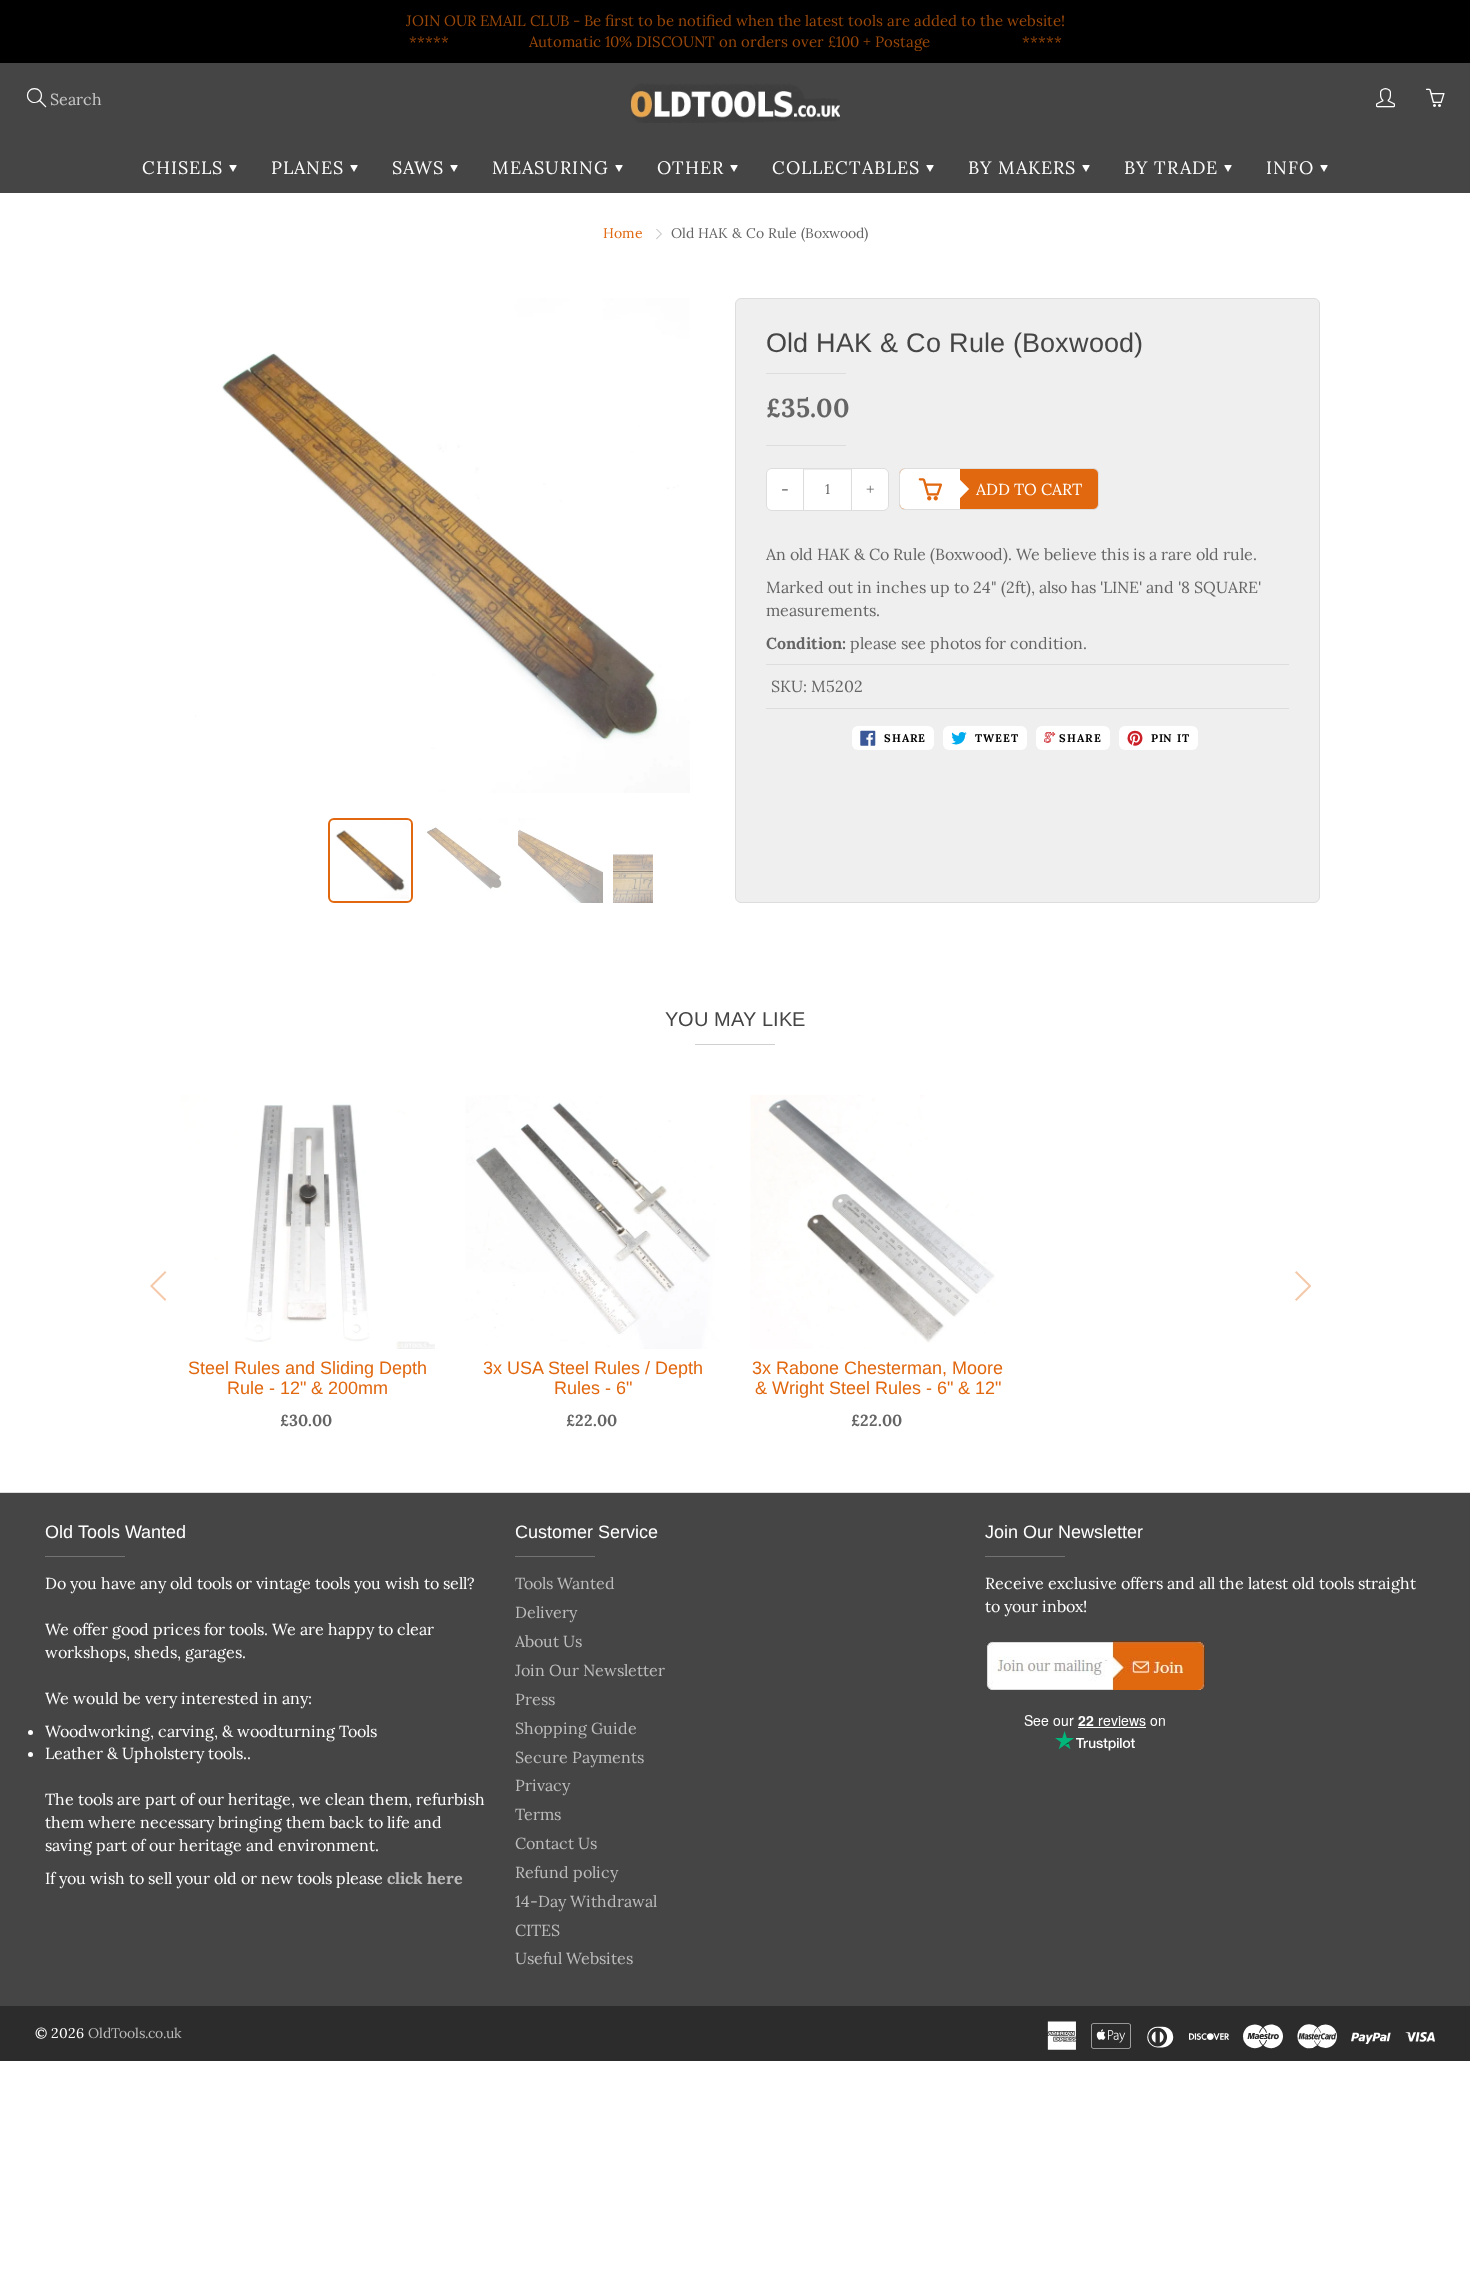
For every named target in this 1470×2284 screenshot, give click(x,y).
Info (1293, 167)
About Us (548, 1641)
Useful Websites (574, 1958)
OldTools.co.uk (135, 2033)
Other (693, 167)
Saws (421, 167)
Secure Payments (579, 1757)
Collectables (849, 167)
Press (535, 1699)
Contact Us (556, 1843)
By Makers (1025, 167)
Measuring (553, 167)
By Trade (1174, 167)
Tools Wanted (565, 1583)
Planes (310, 167)
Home (623, 233)
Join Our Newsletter (590, 1670)
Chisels (185, 167)
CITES (537, 1930)
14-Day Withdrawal (586, 1901)
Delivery (546, 1612)
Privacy (542, 1785)
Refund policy (566, 1872)
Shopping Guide (576, 1728)
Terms (538, 1814)
